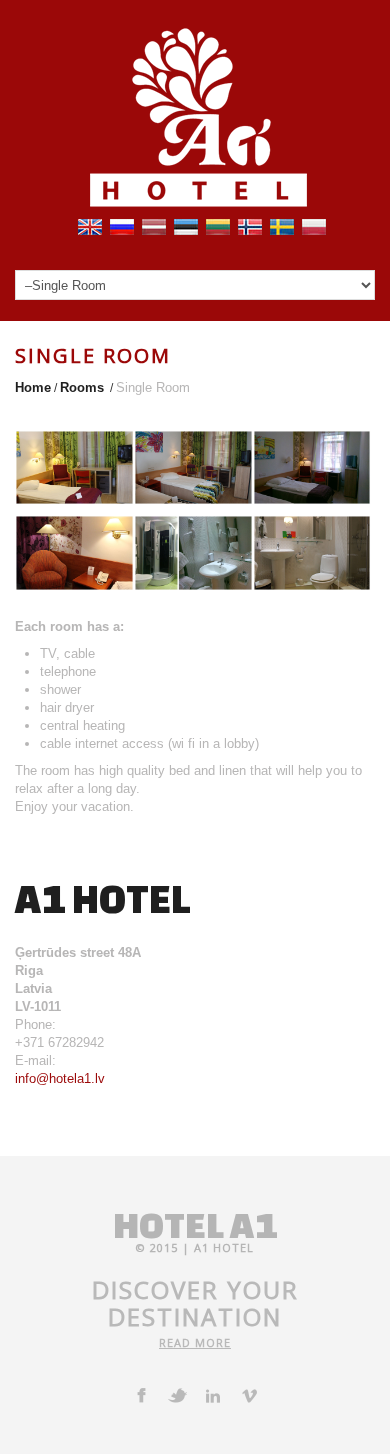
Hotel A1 (195, 1224)
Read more (195, 1342)
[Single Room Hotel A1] (74, 466)
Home (33, 387)
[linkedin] (213, 1395)
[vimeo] (249, 1395)
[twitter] (177, 1395)
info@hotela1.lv (60, 1078)
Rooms (82, 387)
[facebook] (141, 1395)
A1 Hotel (224, 1247)
